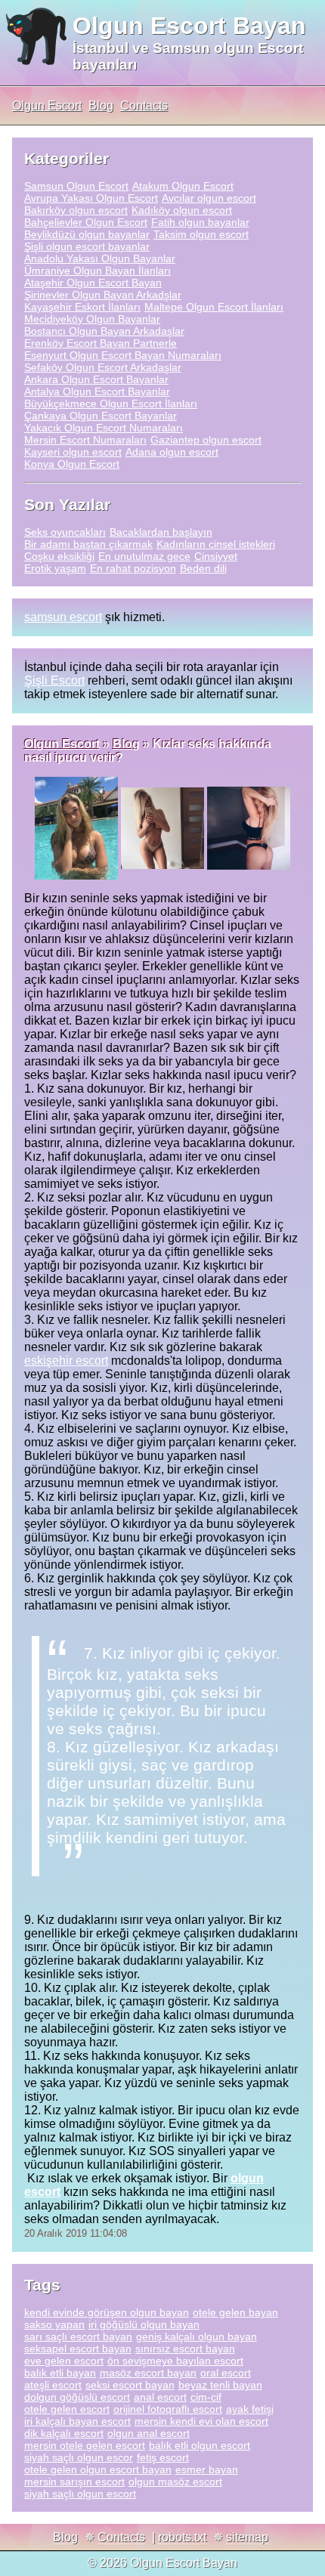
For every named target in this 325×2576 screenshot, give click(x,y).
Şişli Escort (54, 680)
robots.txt (182, 2537)
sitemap (247, 2537)
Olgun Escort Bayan (189, 26)
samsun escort (63, 617)
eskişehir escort (66, 1361)
